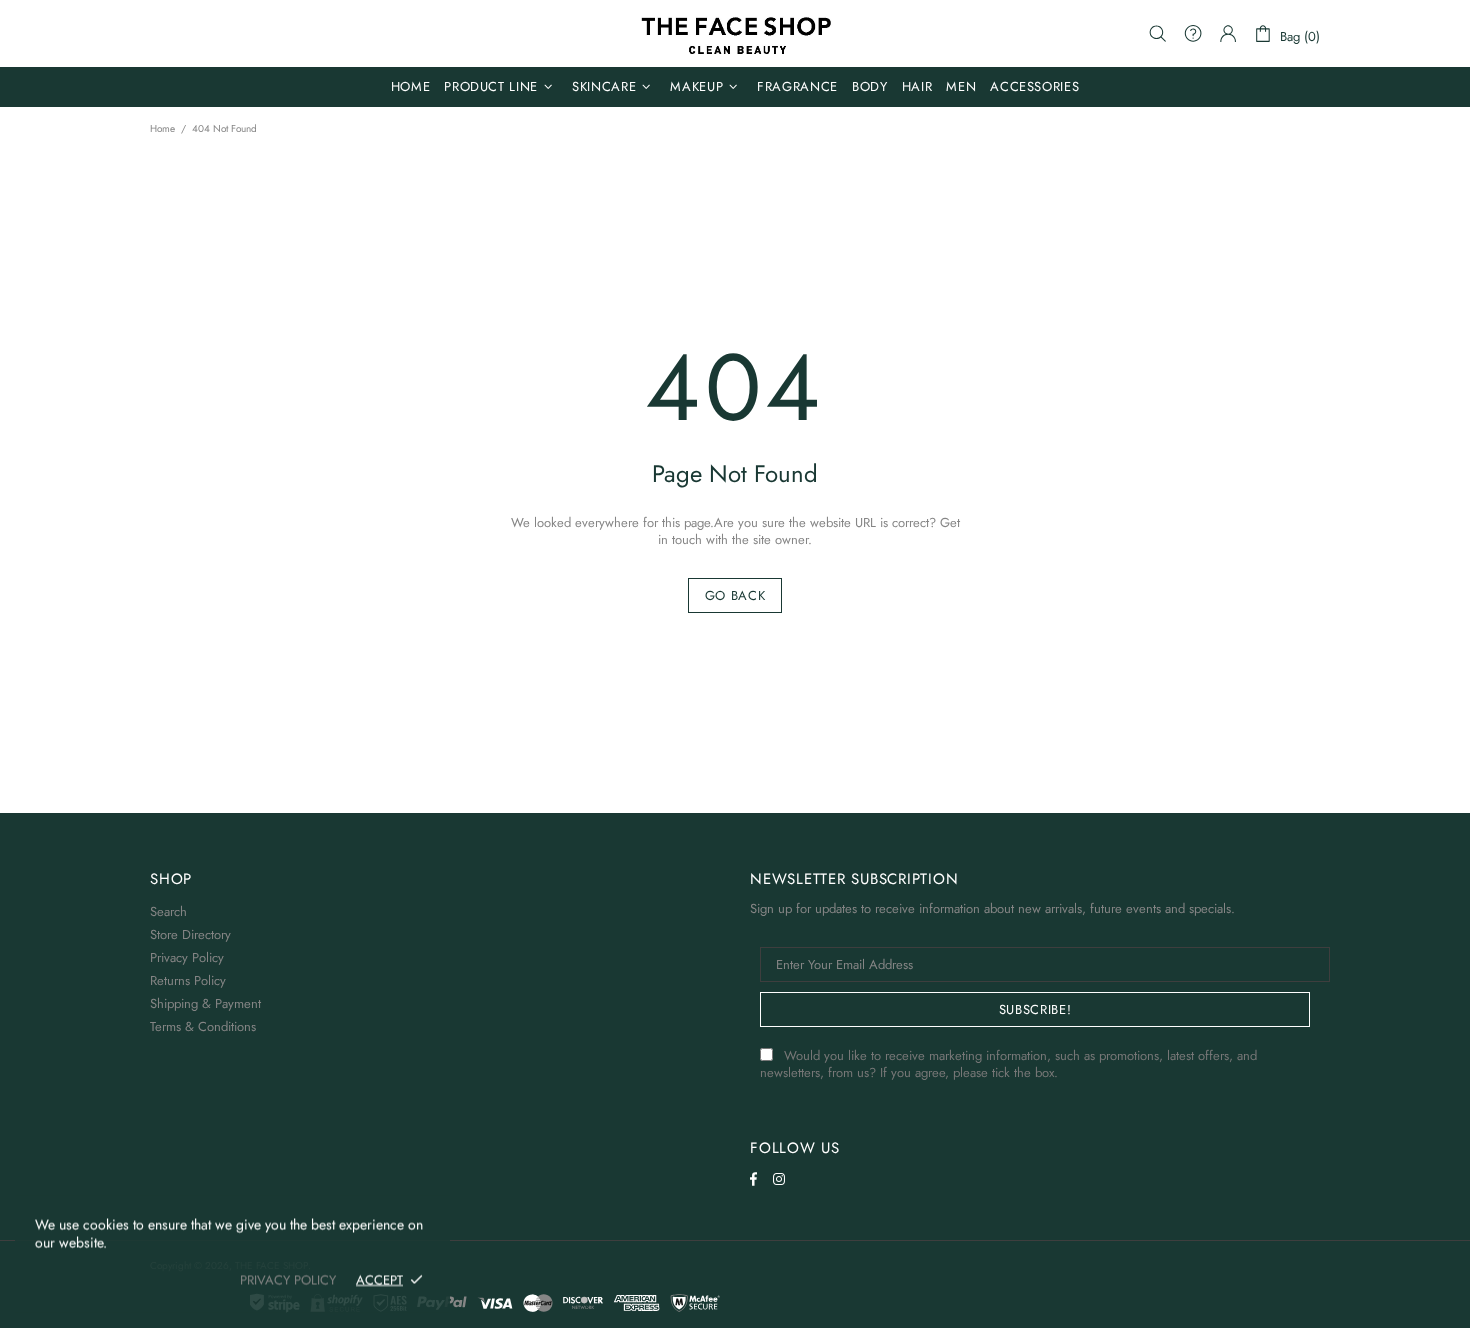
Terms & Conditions (203, 1026)
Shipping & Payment (205, 1003)
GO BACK (735, 595)
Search (168, 911)
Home (162, 129)
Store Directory (190, 934)
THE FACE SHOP (735, 33)
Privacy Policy (187, 957)
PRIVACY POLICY (288, 1279)
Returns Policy (188, 980)
